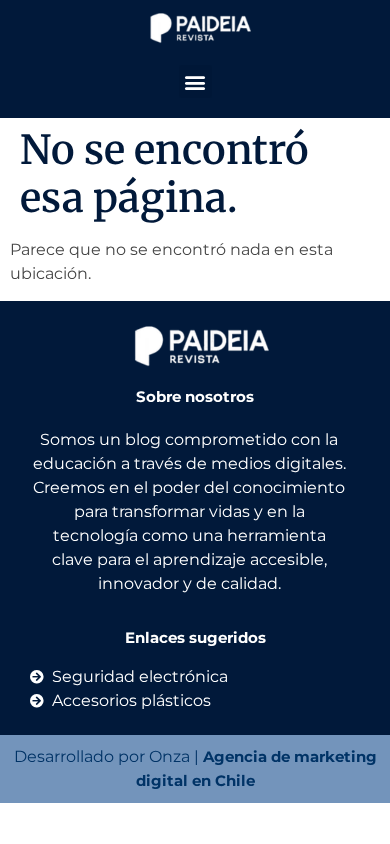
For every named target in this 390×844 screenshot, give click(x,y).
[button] (195, 81)
